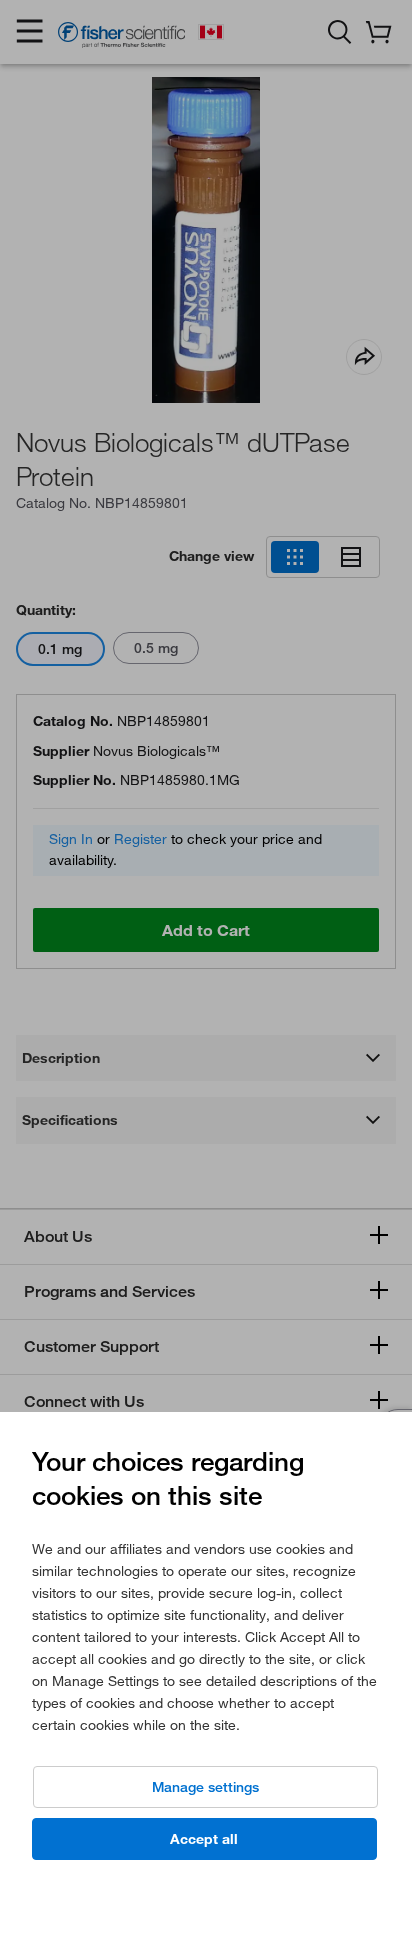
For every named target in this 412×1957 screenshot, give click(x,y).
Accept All (204, 1839)
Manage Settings (205, 1787)
